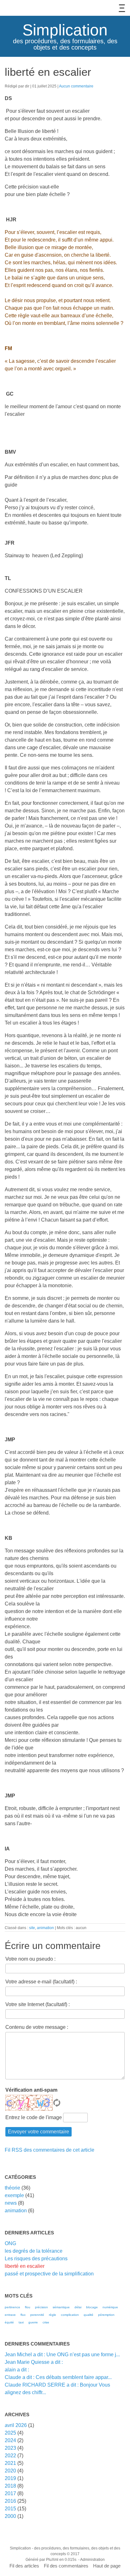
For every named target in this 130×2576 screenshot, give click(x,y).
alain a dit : (17, 2370)
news (11, 2203)
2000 (10, 2516)
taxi (21, 2322)
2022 (10, 2456)
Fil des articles (24, 2566)
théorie (12, 2188)
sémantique (61, 2307)
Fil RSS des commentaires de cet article (50, 2150)
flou (28, 2307)
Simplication (65, 30)
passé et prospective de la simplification (49, 2274)
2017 (10, 2493)
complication (70, 2315)
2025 (10, 2433)
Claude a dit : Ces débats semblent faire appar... (58, 2377)
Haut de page (107, 2566)
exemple (14, 2195)
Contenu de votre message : (37, 2027)
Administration (92, 2560)
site (32, 1928)
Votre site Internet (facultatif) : (38, 2004)
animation (45, 1928)
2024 (10, 2440)
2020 (10, 2471)
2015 (10, 2509)
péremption (106, 2315)
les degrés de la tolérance (34, 2251)
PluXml (52, 2560)
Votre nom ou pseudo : (30, 1959)
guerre (33, 2322)
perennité (37, 2315)
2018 (10, 2486)
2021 (10, 2463)
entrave (10, 2315)
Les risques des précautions (36, 2259)
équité (9, 2322)
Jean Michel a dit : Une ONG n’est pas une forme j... (62, 2355)
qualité (89, 2315)
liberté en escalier (25, 2266)
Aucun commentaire (76, 86)
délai (78, 2307)
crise (46, 2322)
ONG (10, 2243)
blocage (92, 2307)
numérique (110, 2307)
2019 (10, 2478)
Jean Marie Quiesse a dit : (34, 2362)
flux (23, 2315)
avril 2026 (16, 2425)
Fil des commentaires (66, 2566)
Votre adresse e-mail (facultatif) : (41, 1982)
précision (41, 2307)
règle (53, 2315)
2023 (10, 2448)
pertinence (12, 2307)
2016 (10, 2501)
